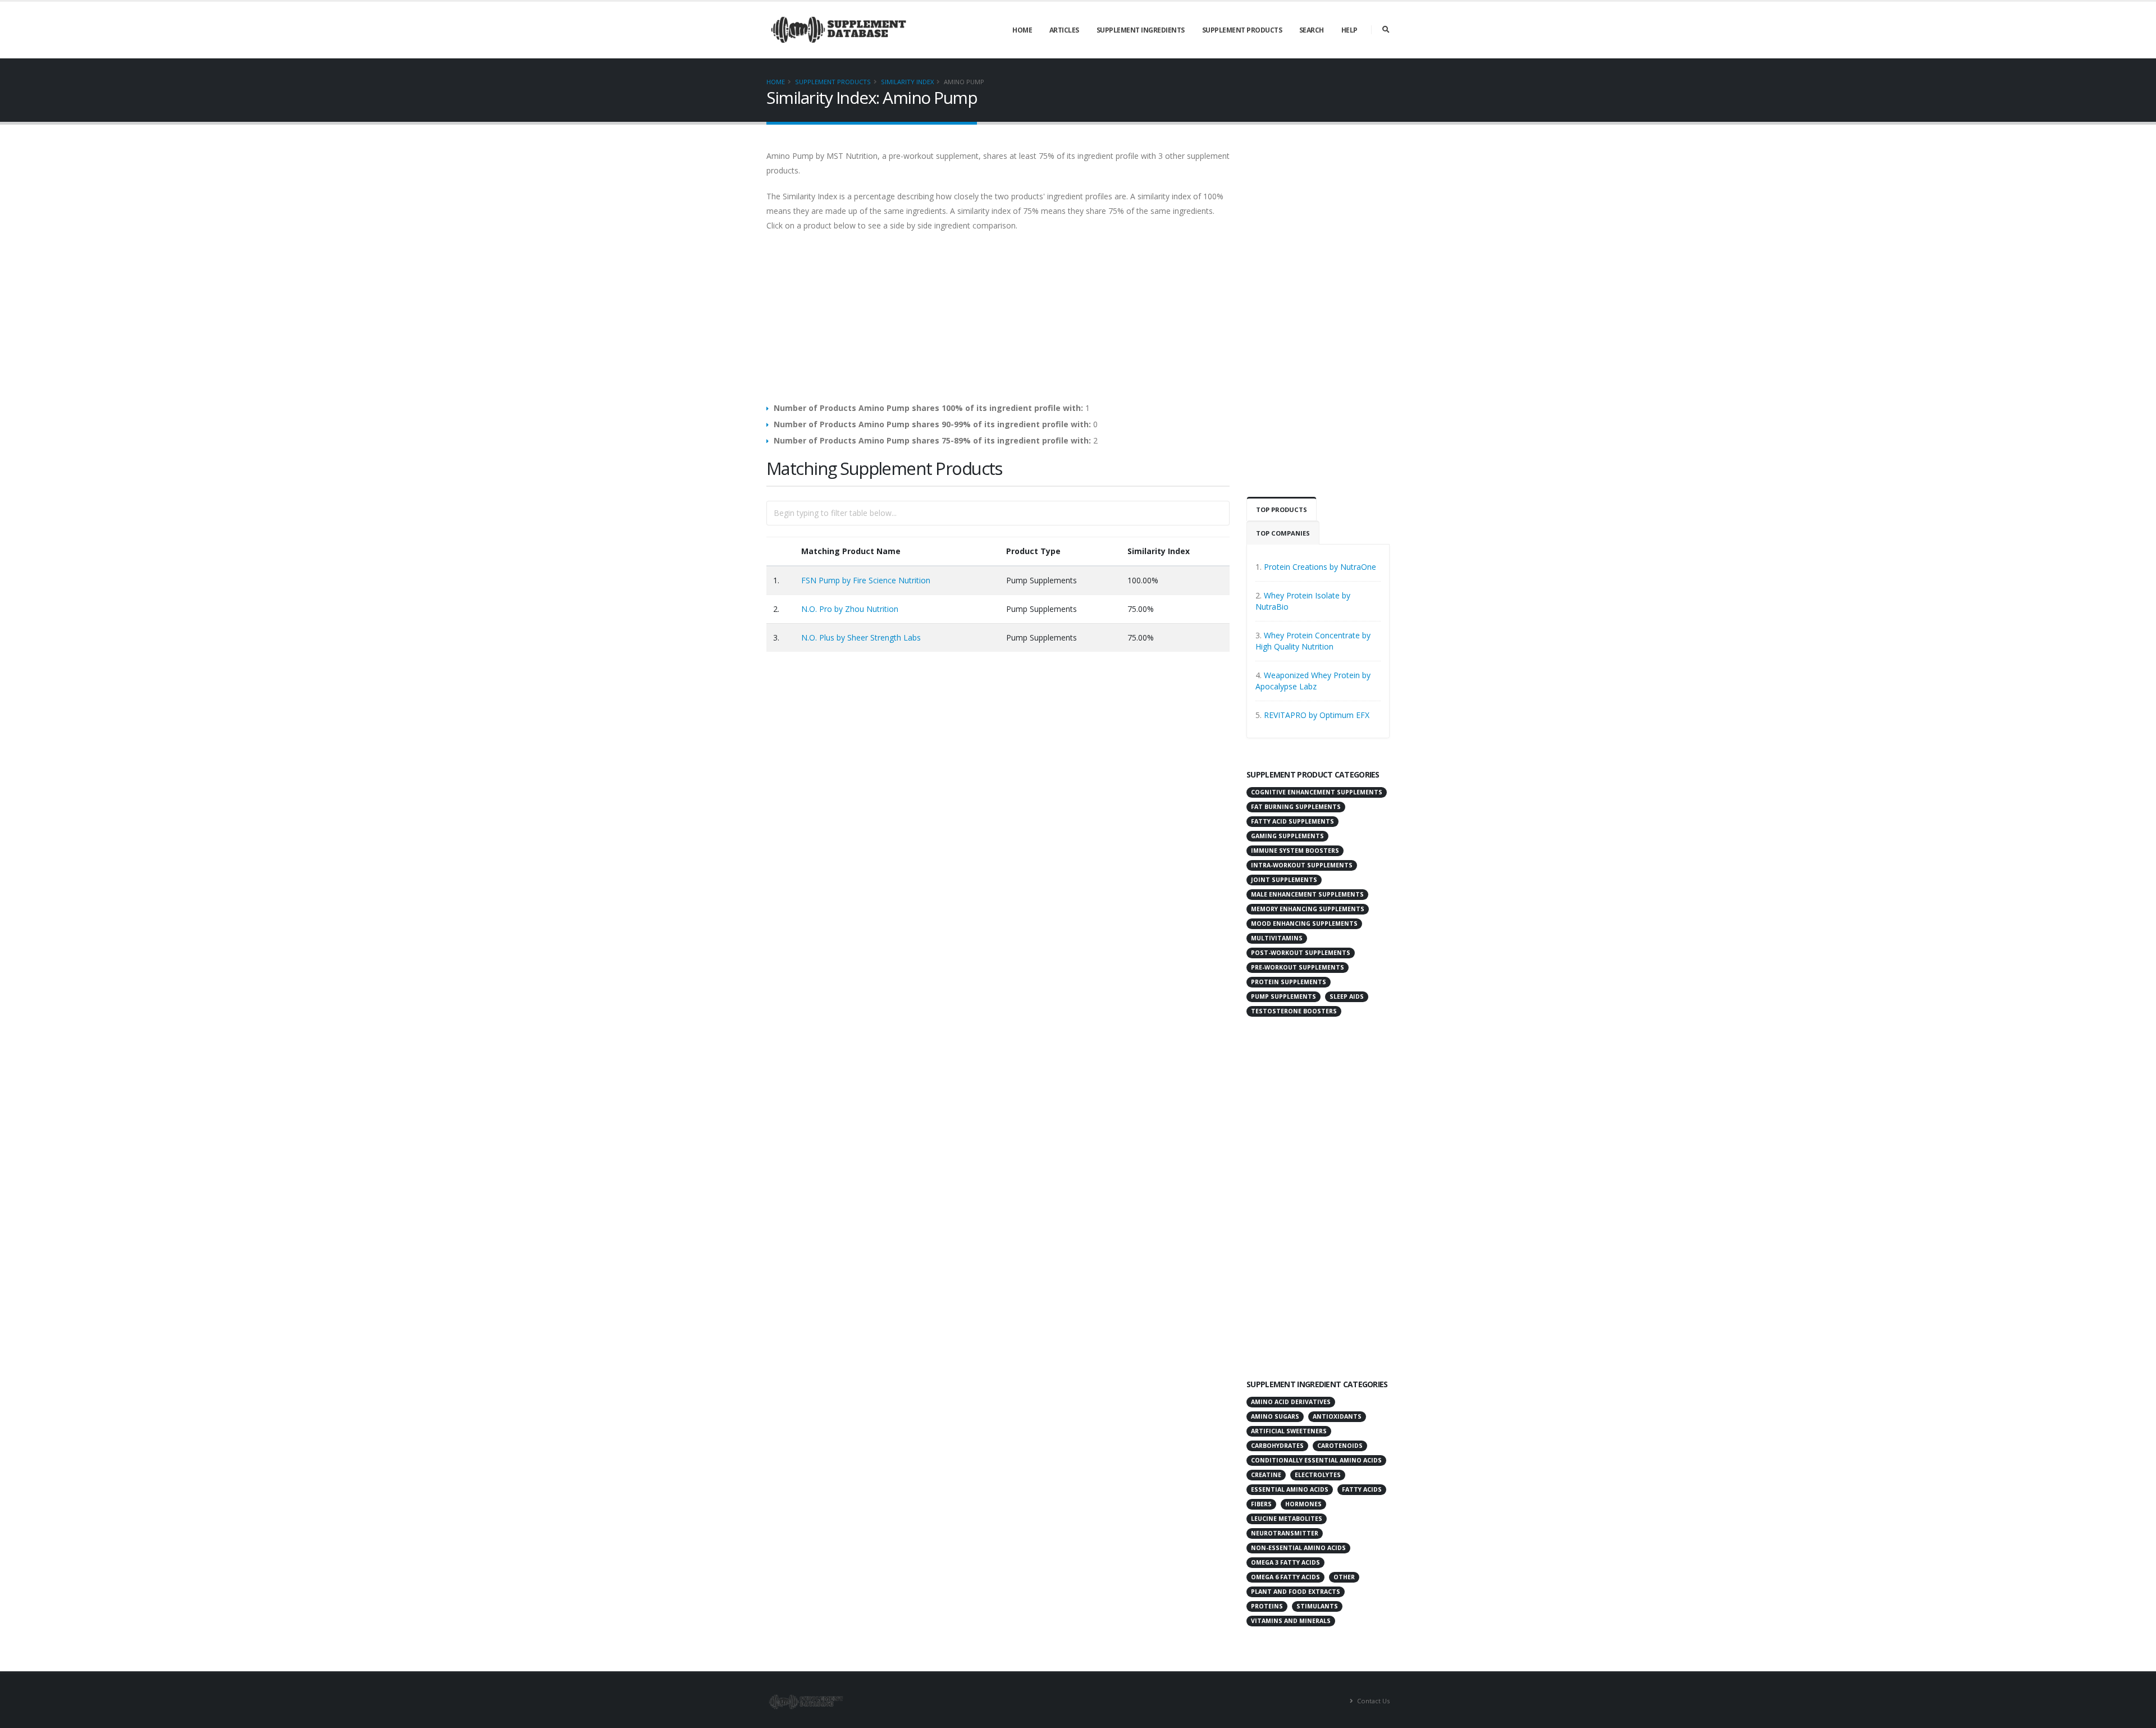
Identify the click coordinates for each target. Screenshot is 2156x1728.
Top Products (1282, 509)
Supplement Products (1242, 30)
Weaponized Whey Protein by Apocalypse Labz (1313, 681)
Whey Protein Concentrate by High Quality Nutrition (1313, 641)
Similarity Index (907, 82)
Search (1312, 30)
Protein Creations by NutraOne (1320, 567)
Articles (1064, 30)
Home (1022, 30)
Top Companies (1283, 533)
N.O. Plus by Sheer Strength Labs (861, 637)
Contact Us (1372, 1701)
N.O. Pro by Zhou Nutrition (850, 609)
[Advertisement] (998, 323)
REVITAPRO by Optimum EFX (1317, 715)
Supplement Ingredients (1141, 30)
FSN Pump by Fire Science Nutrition (866, 580)
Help (1349, 30)
